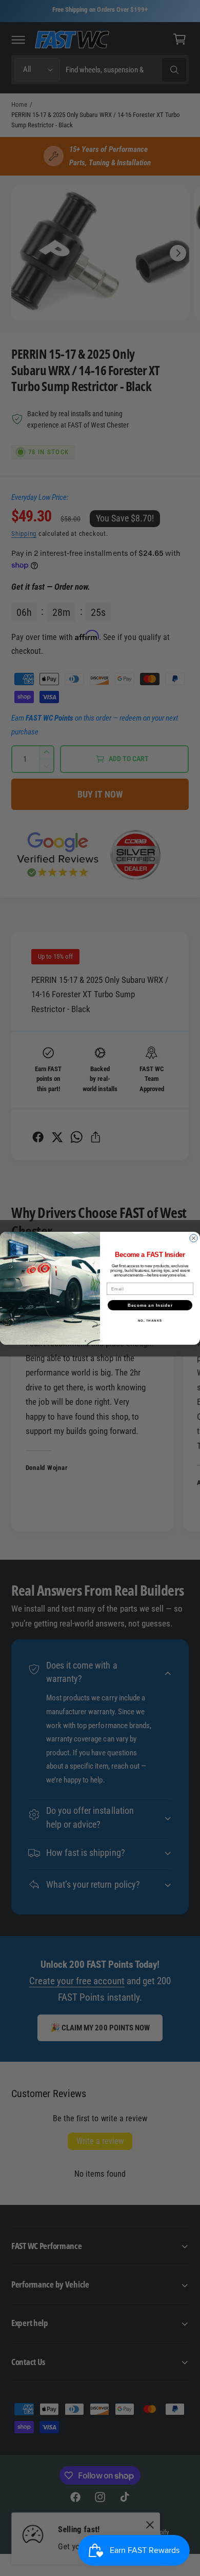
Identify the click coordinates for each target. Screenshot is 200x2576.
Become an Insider (150, 1305)
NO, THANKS (150, 1320)
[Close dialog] (194, 1238)
